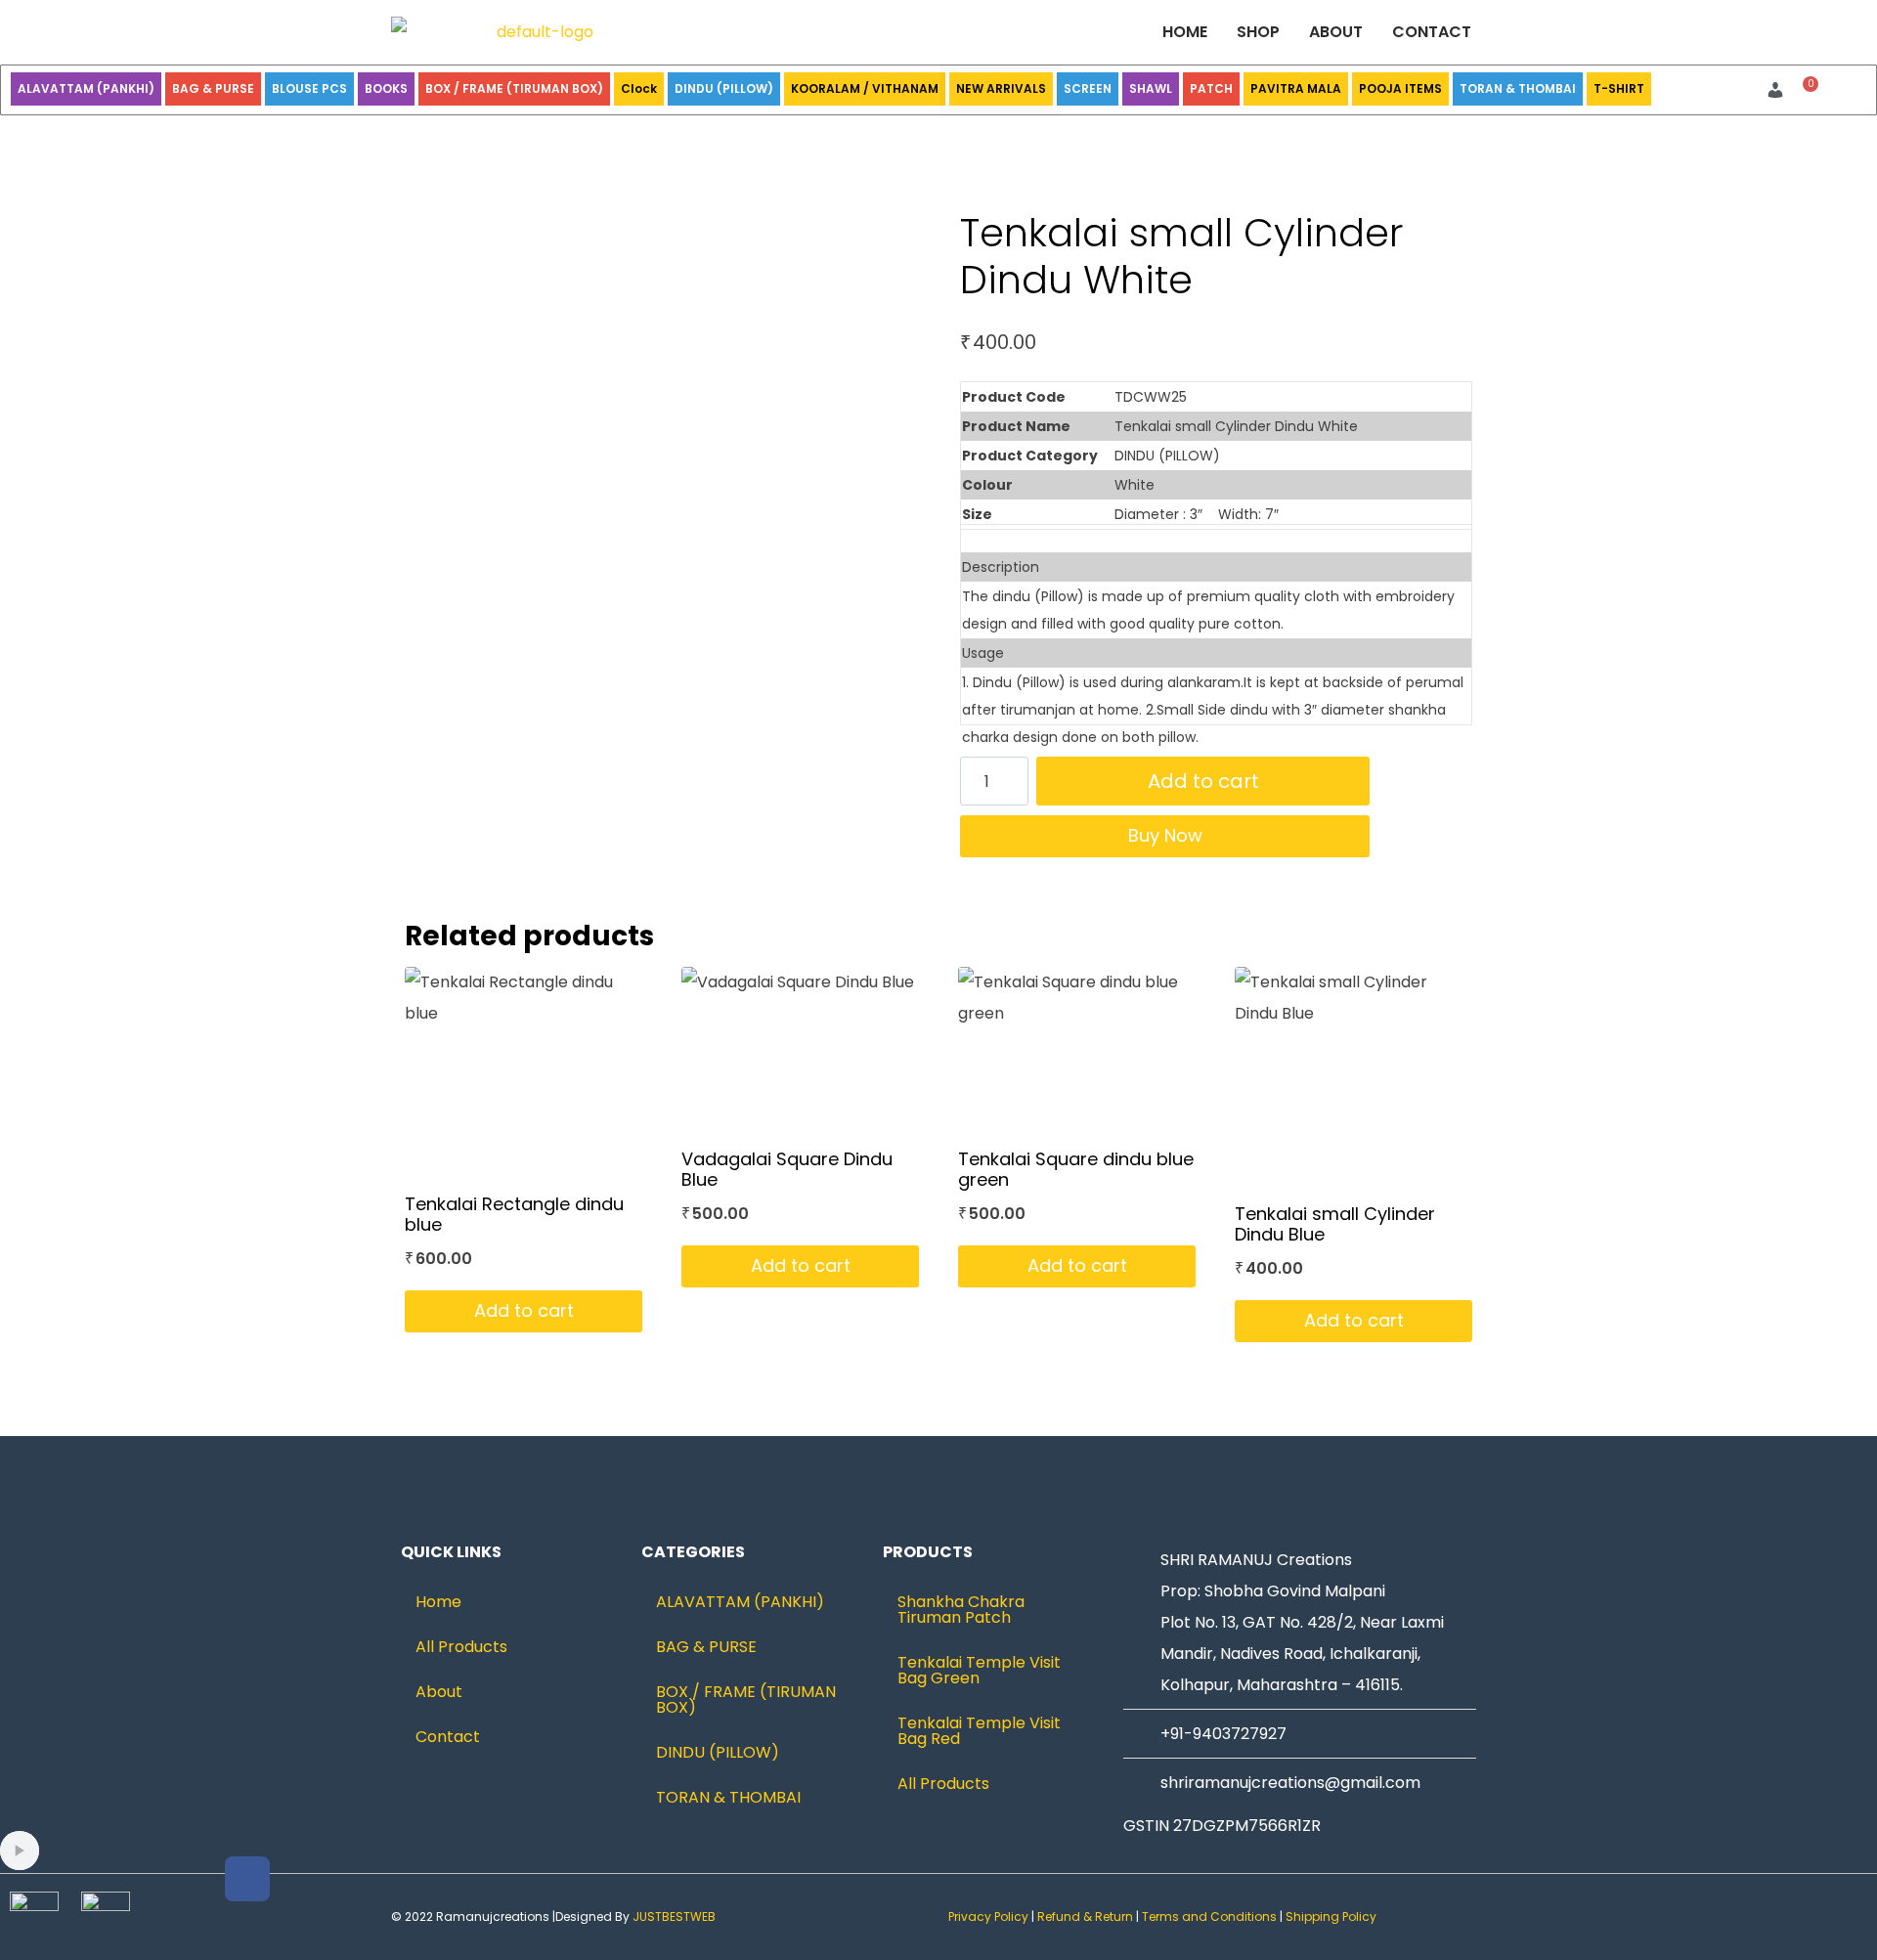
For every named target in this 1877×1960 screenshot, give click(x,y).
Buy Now (1165, 835)
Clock (639, 88)
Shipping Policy (1332, 1916)
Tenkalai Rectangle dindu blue (514, 1215)
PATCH (1211, 88)
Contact (1432, 32)
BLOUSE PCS (309, 88)
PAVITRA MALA (1296, 88)
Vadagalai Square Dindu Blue (787, 1170)
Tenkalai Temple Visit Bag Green (979, 1670)
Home (1185, 32)
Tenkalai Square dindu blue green (1076, 1170)
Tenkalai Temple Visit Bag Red (979, 1731)
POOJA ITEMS (1400, 88)
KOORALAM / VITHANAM (865, 88)
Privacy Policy (988, 1916)
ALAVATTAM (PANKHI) (86, 88)
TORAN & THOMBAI (1518, 88)
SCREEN (1088, 88)
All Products (461, 1647)
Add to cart (1203, 781)
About (1336, 32)
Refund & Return (1085, 1916)
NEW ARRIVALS (1001, 88)
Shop (1258, 32)
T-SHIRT (1619, 88)
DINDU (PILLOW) (724, 88)
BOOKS (386, 88)
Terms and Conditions (1209, 1916)
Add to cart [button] (524, 1310)
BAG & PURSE (213, 88)
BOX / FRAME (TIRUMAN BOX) (514, 88)
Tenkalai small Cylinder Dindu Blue (1335, 1224)
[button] (1780, 90)
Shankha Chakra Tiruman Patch (961, 1610)
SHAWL (1151, 88)
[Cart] (1806, 90)
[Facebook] (247, 1879)
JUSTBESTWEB (674, 1916)
